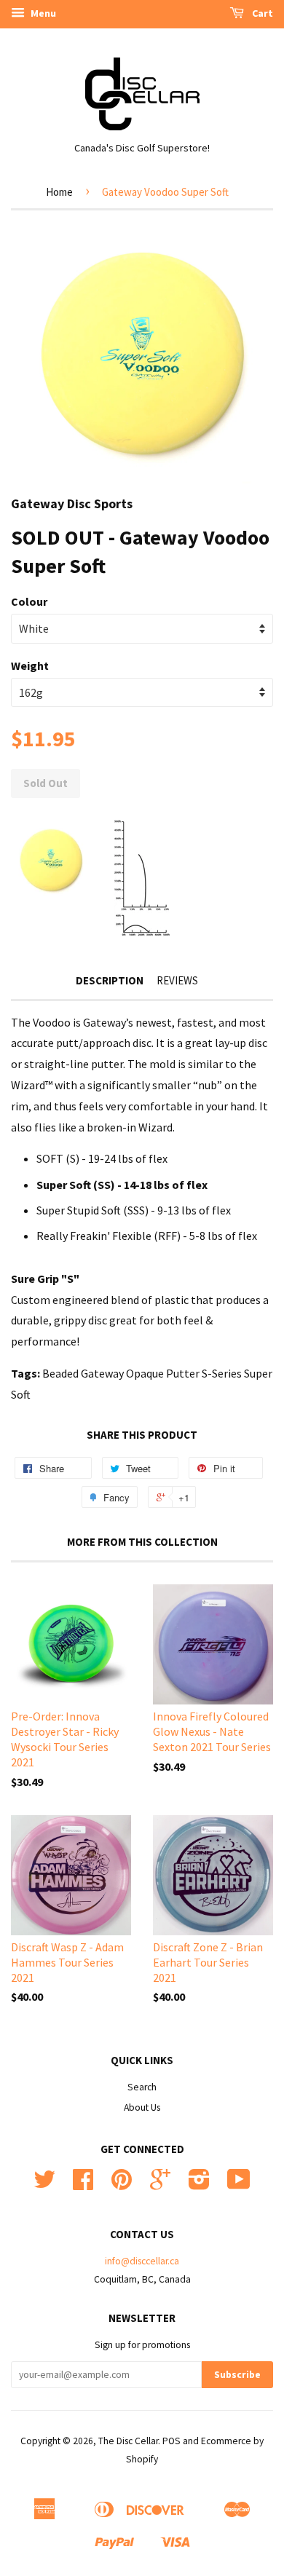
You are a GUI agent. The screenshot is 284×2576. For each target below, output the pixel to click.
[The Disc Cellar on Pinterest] (122, 2185)
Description (110, 980)
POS (171, 2441)
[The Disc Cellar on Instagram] (199, 2185)
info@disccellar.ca (142, 2261)
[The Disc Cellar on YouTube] (239, 2185)
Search (142, 2087)
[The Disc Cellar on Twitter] (44, 2185)
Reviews (177, 980)
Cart (261, 13)
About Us (142, 2107)
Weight (30, 665)
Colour (29, 601)
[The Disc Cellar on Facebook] (83, 2185)
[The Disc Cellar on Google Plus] (160, 2185)
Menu (42, 13)
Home (59, 192)
